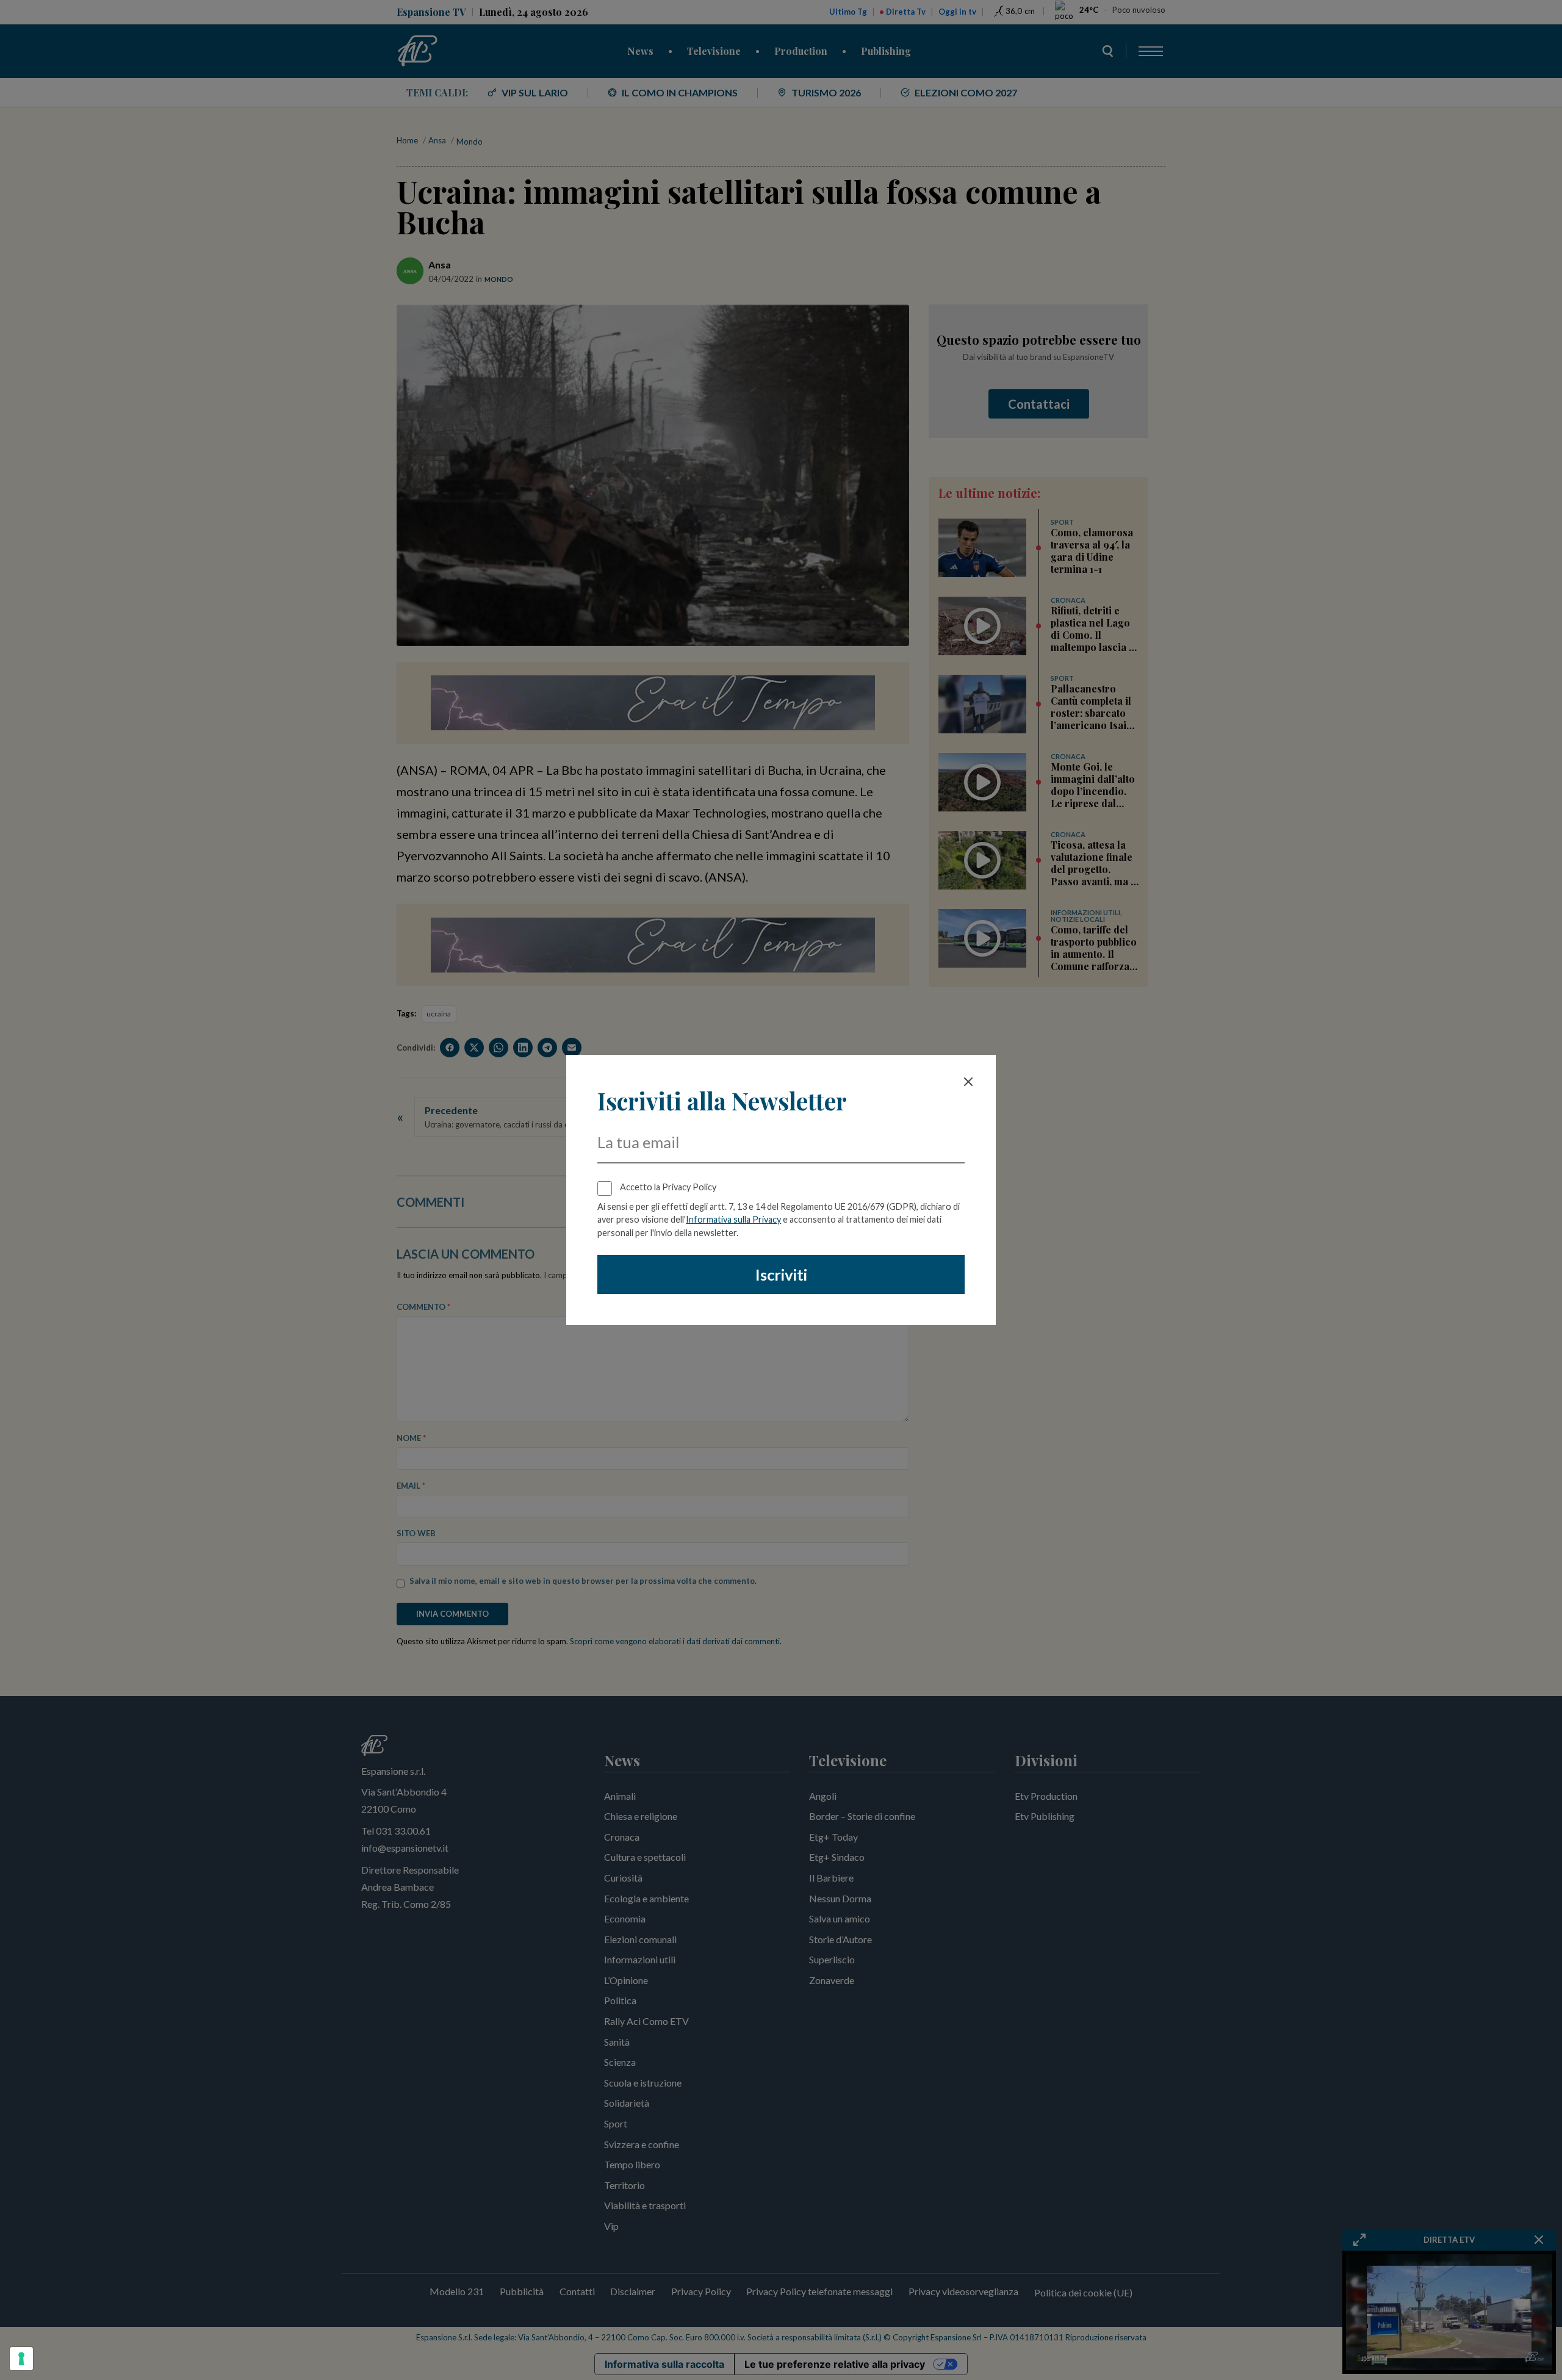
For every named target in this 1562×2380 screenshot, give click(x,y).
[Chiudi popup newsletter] (968, 1082)
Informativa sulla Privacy (733, 1219)
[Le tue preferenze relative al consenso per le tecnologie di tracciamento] (21, 2359)
